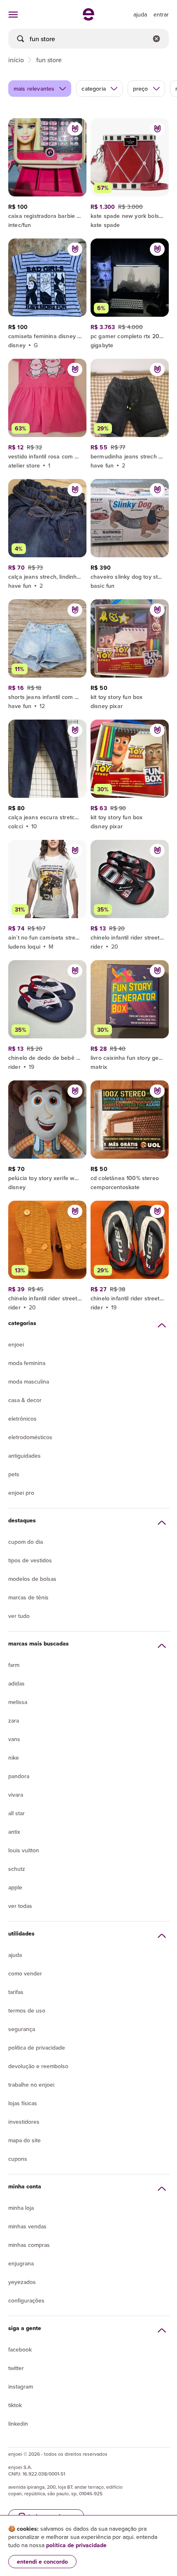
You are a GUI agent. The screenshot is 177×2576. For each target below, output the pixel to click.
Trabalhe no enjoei (31, 2085)
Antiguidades (24, 1456)
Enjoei (16, 1344)
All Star (16, 1813)
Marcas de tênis (28, 1597)
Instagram (21, 2387)
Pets (14, 1474)
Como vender (25, 1973)
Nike (14, 1758)
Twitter (16, 2368)
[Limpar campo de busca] (156, 39)
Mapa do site (24, 2140)
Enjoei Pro (21, 1493)
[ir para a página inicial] (88, 18)
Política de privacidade (37, 2048)
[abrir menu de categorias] (13, 14)
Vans (14, 1739)
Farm (14, 1665)
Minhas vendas (27, 2226)
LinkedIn (18, 2424)
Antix (14, 1832)
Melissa (18, 1702)
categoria (93, 89)
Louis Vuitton (24, 1850)
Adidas (16, 1683)
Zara (14, 1720)
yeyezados (22, 2282)
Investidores (24, 2122)
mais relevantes (34, 89)
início (16, 60)
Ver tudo (19, 1616)
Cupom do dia (26, 1542)
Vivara (16, 1795)
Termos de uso (27, 2010)
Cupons (18, 2159)
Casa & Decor (25, 1400)
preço (141, 89)
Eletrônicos (22, 1419)
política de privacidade (76, 2545)
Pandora (19, 1776)
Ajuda (15, 1955)
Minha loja (21, 2208)
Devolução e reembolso (38, 2066)
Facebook (20, 2349)
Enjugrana (21, 2263)
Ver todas (20, 1906)
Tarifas (16, 1992)
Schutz (17, 1869)
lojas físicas (23, 2103)
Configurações (26, 2300)
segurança (22, 2029)
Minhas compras (29, 2245)
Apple (15, 1887)
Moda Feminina (27, 1363)
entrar (161, 14)
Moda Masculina (29, 1382)
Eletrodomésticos (30, 1437)
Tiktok (15, 2405)
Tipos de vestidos (30, 1560)
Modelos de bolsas (32, 1579)
